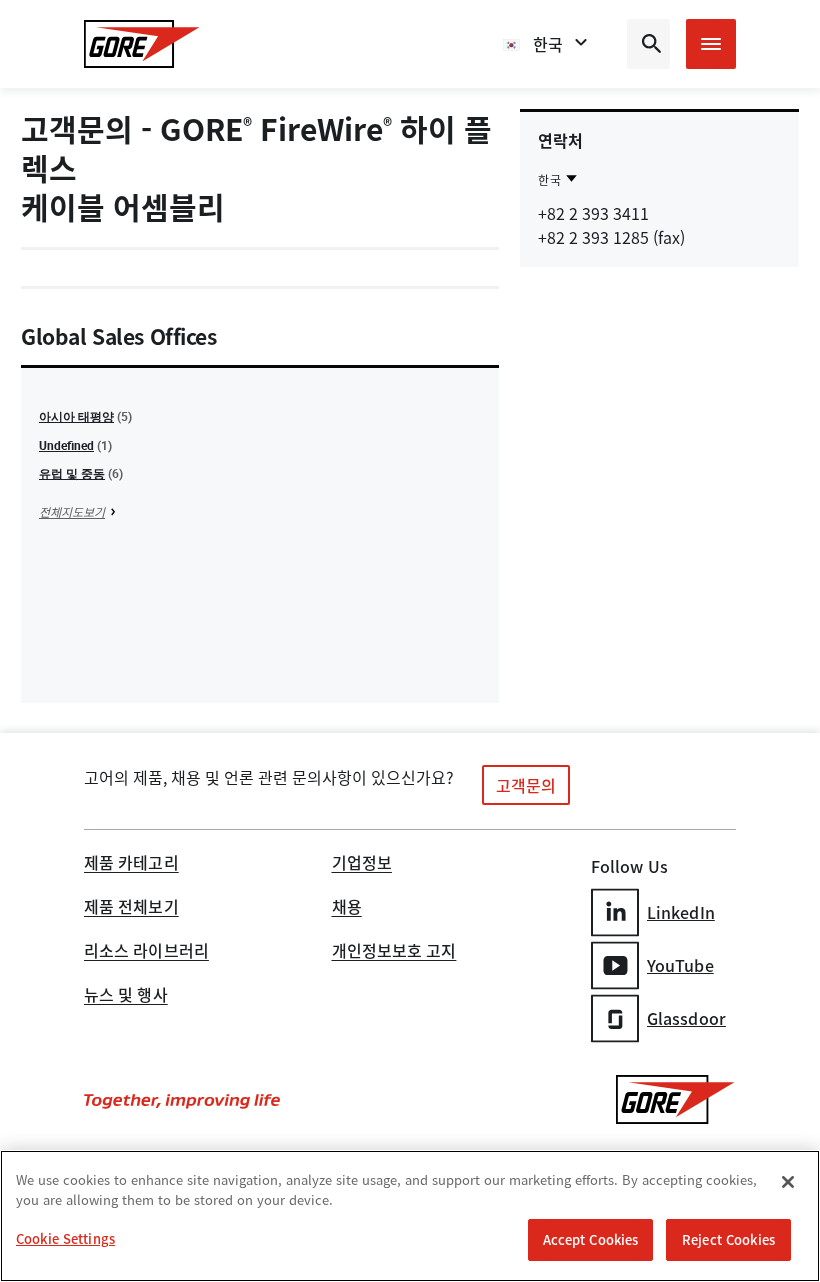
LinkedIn (681, 912)
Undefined (66, 445)
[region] (410, 1216)
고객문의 (526, 785)
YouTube (680, 965)
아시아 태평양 (76, 416)
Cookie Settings (65, 1238)
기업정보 (362, 864)
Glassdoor (686, 1018)
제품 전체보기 (131, 908)
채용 (347, 908)
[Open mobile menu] (711, 44)
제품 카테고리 (131, 864)
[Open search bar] (648, 44)
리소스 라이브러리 (146, 952)
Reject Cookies (728, 1239)
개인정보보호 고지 (394, 952)
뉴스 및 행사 (126, 996)
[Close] (788, 1182)
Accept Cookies (591, 1239)
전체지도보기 (72, 512)
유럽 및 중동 (72, 473)
